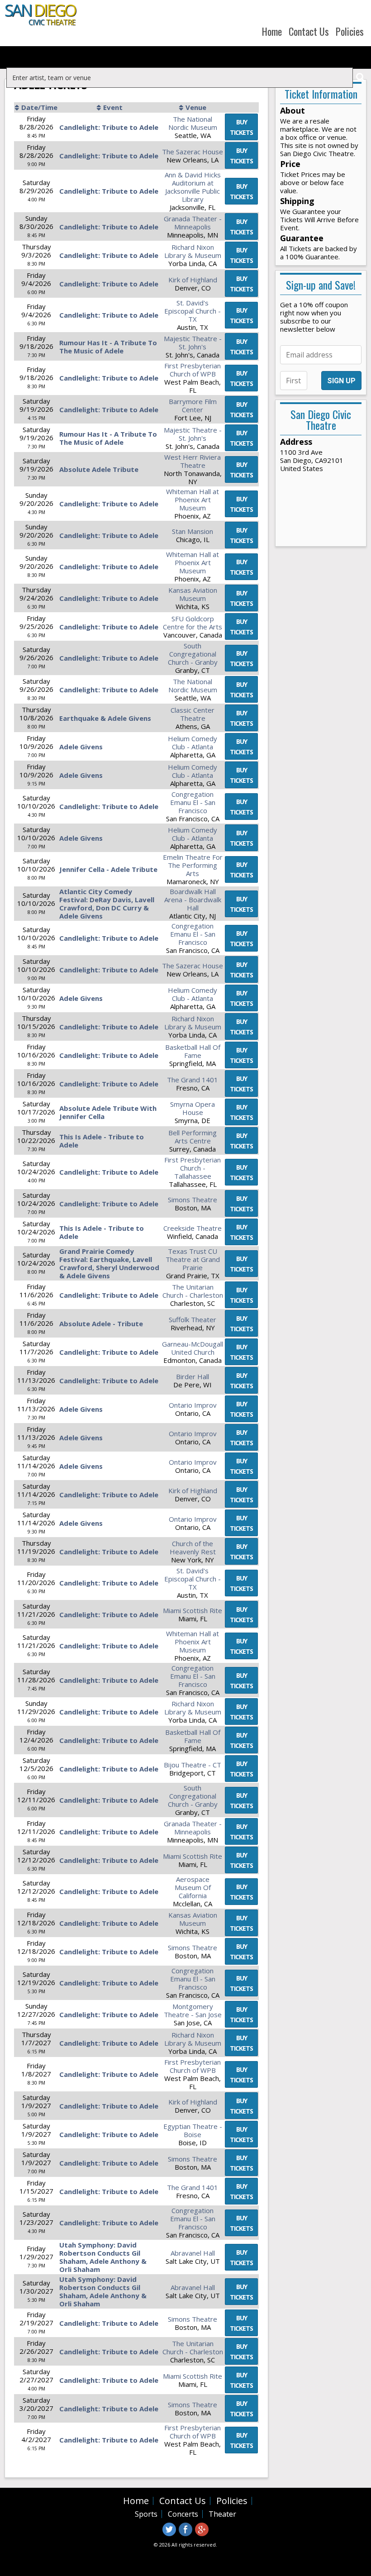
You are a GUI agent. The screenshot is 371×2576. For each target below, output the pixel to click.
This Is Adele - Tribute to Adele (102, 1141)
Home (272, 31)
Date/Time (39, 107)
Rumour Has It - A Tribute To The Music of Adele (108, 347)
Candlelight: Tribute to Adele (109, 127)
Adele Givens (81, 747)
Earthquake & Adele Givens (105, 718)
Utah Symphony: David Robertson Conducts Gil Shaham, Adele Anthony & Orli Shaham (103, 2257)
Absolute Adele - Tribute (101, 1324)
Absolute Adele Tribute (99, 469)
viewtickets (241, 127)
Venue (196, 107)
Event (113, 107)
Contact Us (309, 31)
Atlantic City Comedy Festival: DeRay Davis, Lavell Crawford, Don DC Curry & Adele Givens (107, 904)
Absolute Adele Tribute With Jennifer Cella (108, 1112)
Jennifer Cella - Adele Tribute (108, 869)
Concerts (183, 2514)
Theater (222, 2514)
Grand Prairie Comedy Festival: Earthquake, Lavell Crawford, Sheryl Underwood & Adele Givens (109, 1263)
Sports (146, 2514)
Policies (350, 31)
